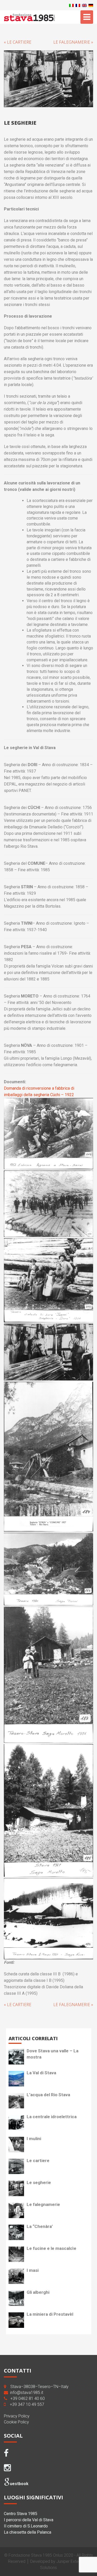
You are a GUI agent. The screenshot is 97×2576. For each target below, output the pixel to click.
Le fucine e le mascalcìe (51, 2248)
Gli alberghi (38, 2292)
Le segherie (39, 2182)
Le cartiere (38, 2161)
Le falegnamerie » (73, 42)
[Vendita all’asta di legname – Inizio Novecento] (48, 1204)
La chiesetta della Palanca (28, 2532)
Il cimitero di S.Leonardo (26, 2526)
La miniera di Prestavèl (50, 2314)
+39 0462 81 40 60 (28, 2398)
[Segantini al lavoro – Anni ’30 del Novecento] (48, 1352)
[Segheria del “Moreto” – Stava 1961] (48, 1810)
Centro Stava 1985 (21, 2514)
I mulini (34, 2139)
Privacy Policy (17, 2416)
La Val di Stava (41, 2073)
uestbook (19, 2484)
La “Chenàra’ (40, 2226)
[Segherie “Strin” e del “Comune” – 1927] (48, 1456)
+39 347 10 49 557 (27, 2404)
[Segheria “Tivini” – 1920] (48, 1569)
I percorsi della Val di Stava (29, 2520)
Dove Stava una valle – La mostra (53, 2054)
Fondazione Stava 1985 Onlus (36, 2555)
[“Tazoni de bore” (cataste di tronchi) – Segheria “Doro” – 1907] (48, 1280)
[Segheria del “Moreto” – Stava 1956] (48, 1675)
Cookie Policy (16, 2422)
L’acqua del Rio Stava (48, 2095)
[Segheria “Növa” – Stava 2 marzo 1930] (48, 1918)
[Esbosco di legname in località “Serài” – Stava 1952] (48, 1134)
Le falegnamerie (43, 2204)
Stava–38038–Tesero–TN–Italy (39, 2387)
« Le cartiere (18, 42)
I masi (33, 2270)
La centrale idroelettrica (52, 2117)
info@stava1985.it (27, 2393)
